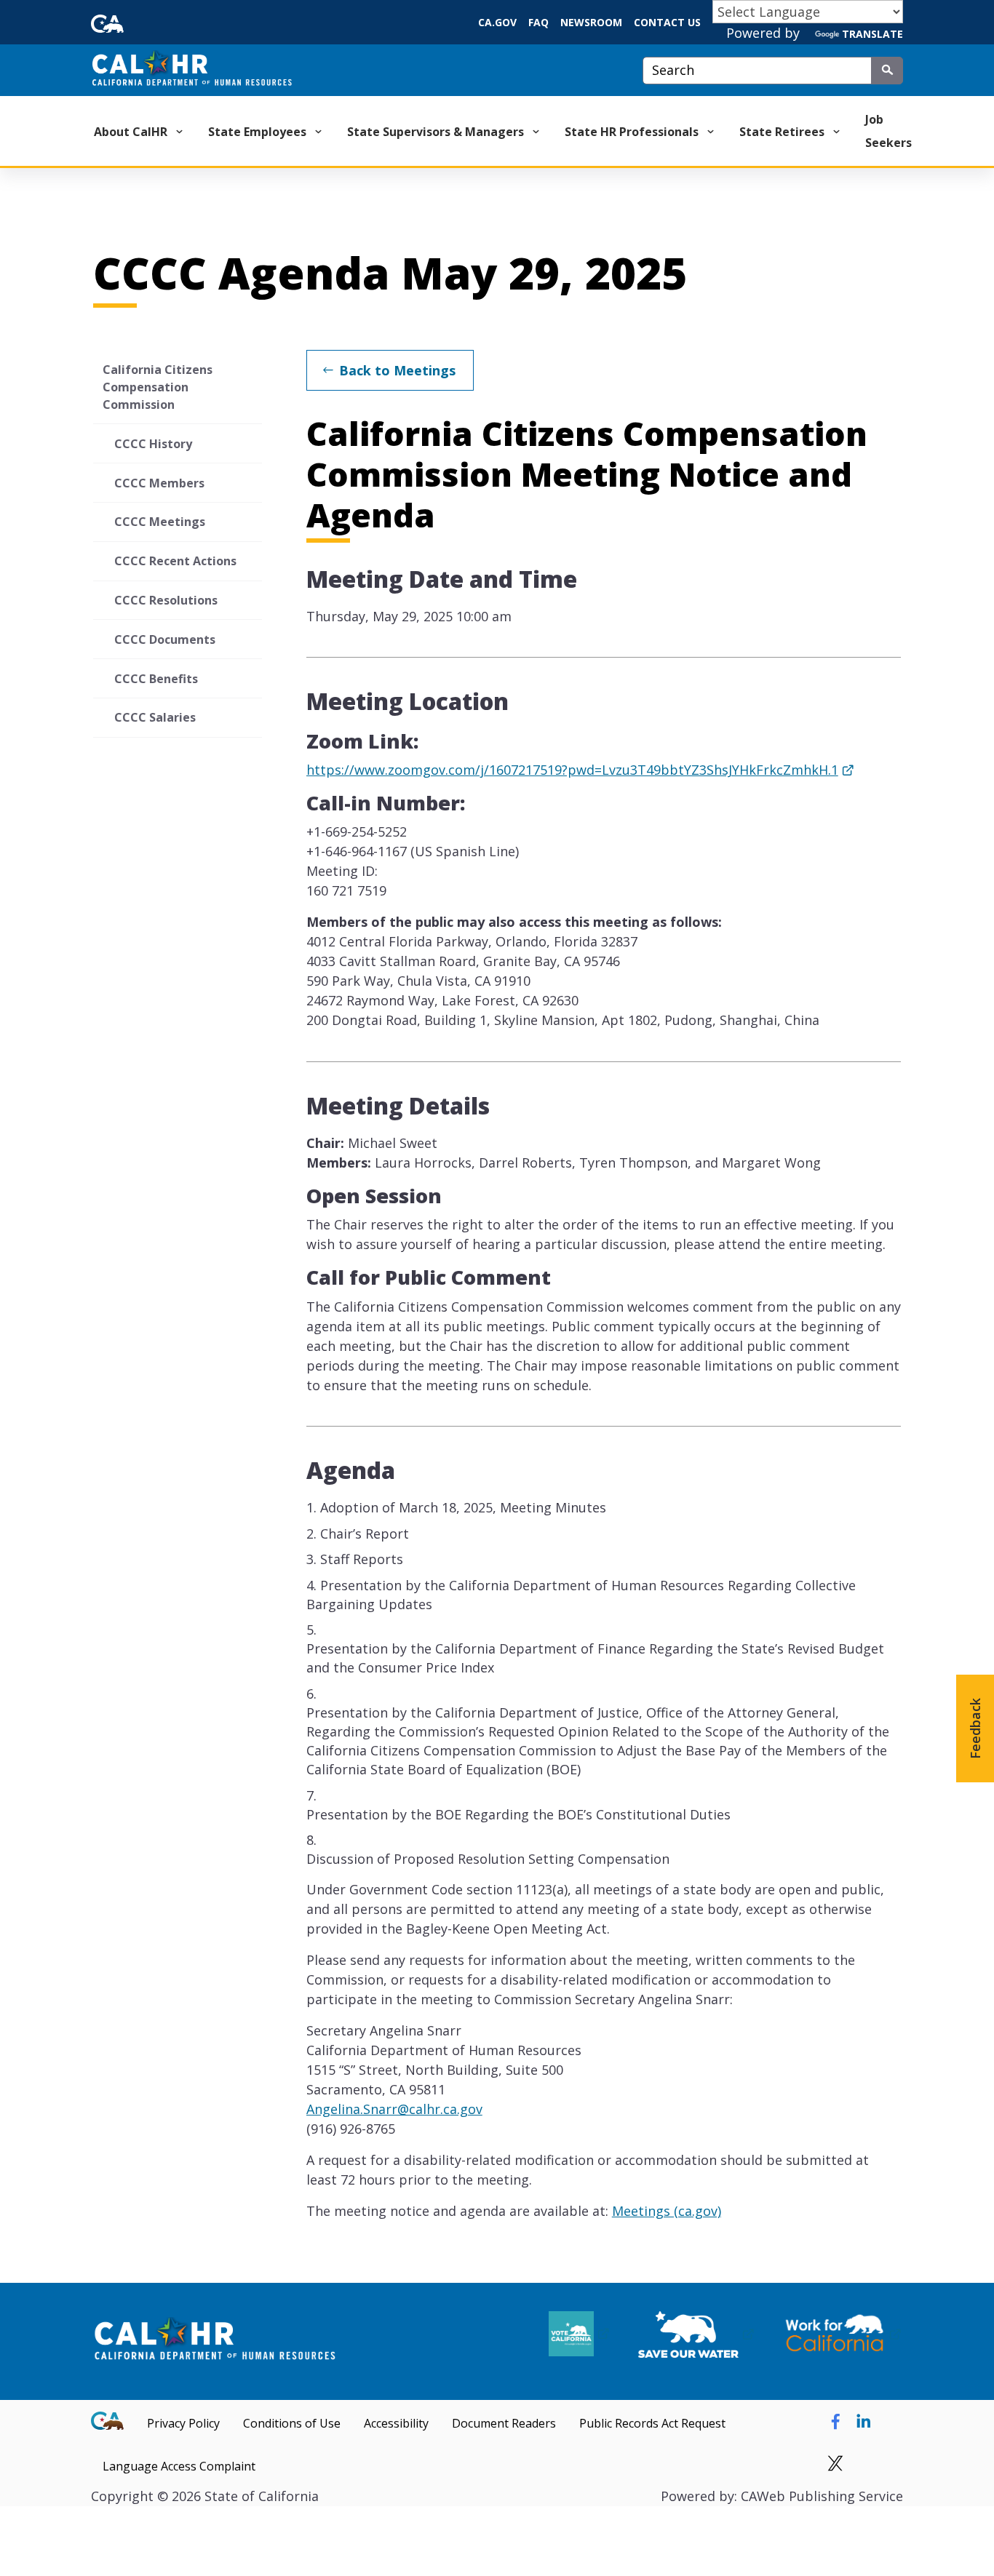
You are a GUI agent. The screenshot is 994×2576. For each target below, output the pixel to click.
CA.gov (497, 22)
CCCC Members (159, 483)
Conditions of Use (292, 2423)
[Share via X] (835, 2465)
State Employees (259, 132)
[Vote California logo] (579, 2334)
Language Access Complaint (179, 2466)
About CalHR (132, 132)
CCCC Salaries (155, 717)
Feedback (975, 1728)
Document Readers (504, 2423)
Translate (872, 34)
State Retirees (783, 132)
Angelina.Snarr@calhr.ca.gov (394, 2109)
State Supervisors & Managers (437, 132)
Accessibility (396, 2423)
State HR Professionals (633, 132)
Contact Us (667, 22)
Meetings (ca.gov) (667, 2211)
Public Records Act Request (652, 2423)
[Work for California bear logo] (842, 2334)
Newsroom (591, 22)
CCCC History (153, 444)
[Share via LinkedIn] (864, 2422)
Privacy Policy (183, 2423)
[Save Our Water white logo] (696, 2334)
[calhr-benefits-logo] (215, 2341)
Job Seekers (888, 131)
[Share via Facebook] (835, 2422)
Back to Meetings (397, 370)
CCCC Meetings (160, 522)
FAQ (538, 22)
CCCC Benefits (156, 679)
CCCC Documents (165, 639)
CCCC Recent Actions (175, 561)
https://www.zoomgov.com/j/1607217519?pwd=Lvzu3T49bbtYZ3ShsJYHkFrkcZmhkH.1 (572, 770)
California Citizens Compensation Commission (158, 387)
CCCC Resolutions (166, 600)
